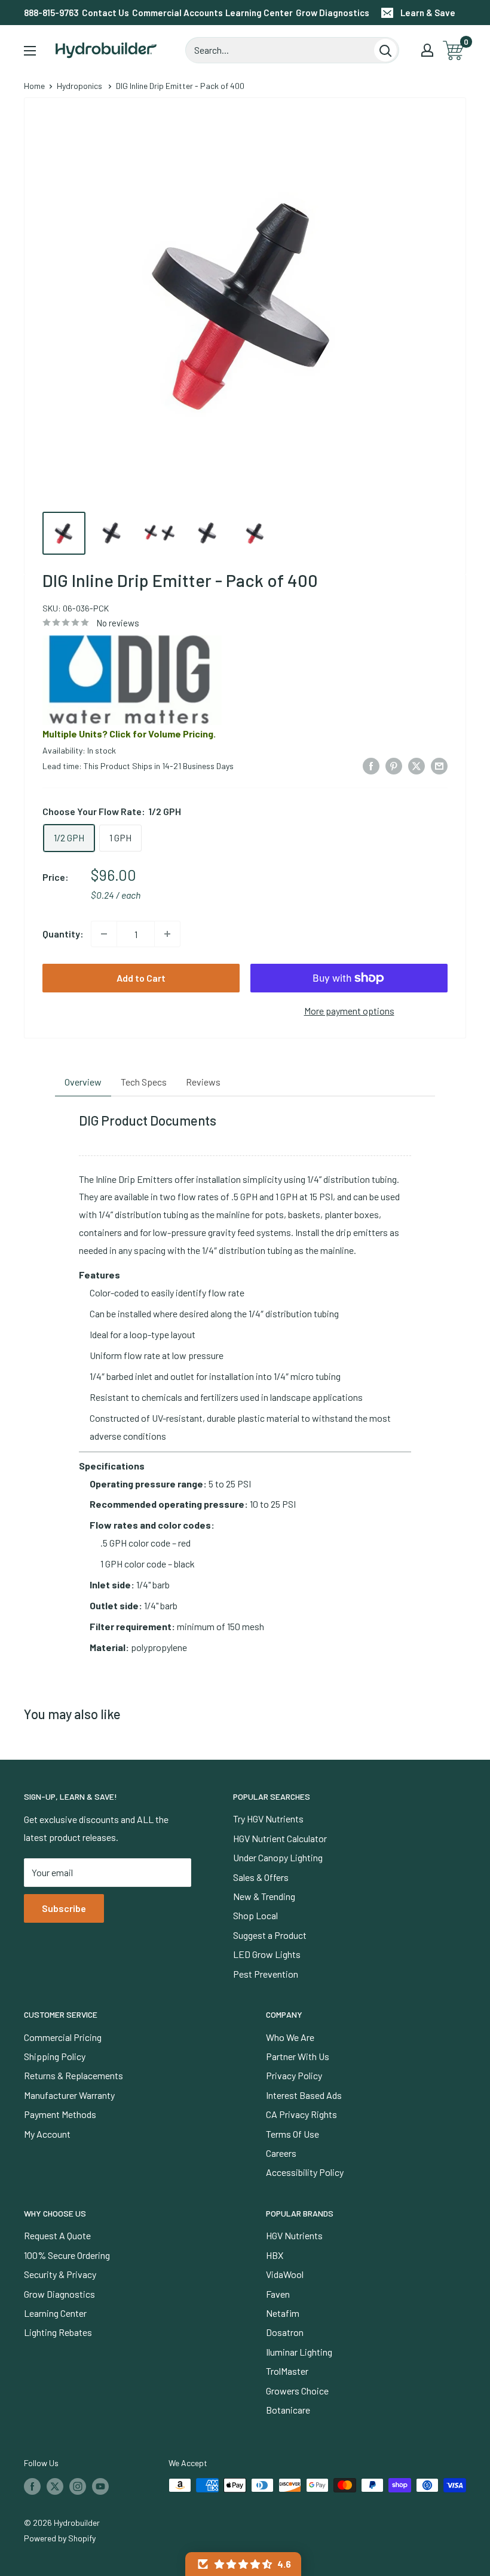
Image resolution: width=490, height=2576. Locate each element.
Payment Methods (60, 2114)
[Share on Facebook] (371, 765)
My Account (47, 2134)
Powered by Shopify (60, 2538)
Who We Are (290, 2037)
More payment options (349, 1011)
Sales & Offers (261, 1877)
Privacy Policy (294, 2075)
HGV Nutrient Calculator (280, 1838)
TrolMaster (287, 2371)
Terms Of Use (293, 2134)
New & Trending (264, 1896)
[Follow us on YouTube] (100, 2486)
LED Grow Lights (267, 1954)
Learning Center (259, 13)
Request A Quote (57, 2235)
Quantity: (63, 934)
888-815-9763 (51, 13)
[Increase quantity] (167, 934)
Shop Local (255, 1915)
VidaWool (285, 2274)
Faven (278, 2294)
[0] (454, 50)
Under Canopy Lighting (278, 1857)
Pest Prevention (266, 1974)
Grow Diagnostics (333, 13)
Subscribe (64, 1908)
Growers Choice (297, 2391)
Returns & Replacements (73, 2075)
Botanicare (288, 2410)
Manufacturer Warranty (69, 2095)
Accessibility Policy (305, 2172)
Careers (281, 2153)
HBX (275, 2255)
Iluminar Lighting (299, 2352)
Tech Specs (144, 1082)
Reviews (203, 1082)
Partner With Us (298, 2056)
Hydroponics (79, 86)
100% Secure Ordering (67, 2255)
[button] (243, 2564)
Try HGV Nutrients (268, 1819)
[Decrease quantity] (104, 934)
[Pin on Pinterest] (394, 765)
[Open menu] (30, 51)
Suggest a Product (270, 1935)
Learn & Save (428, 13)
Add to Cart (141, 978)
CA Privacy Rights (301, 2114)
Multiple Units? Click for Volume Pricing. (129, 734)
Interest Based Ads (304, 2095)
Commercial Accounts (177, 13)
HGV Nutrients (294, 2235)
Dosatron (285, 2332)
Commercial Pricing (63, 2037)
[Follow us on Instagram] (78, 2486)
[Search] (385, 50)
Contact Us (105, 13)
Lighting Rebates (58, 2332)
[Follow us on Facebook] (32, 2486)
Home (34, 86)
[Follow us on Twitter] (55, 2486)
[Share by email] (439, 765)
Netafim (283, 2313)
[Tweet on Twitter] (416, 765)
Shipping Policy (55, 2056)
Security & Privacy (60, 2274)
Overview (83, 1082)
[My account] (427, 50)
